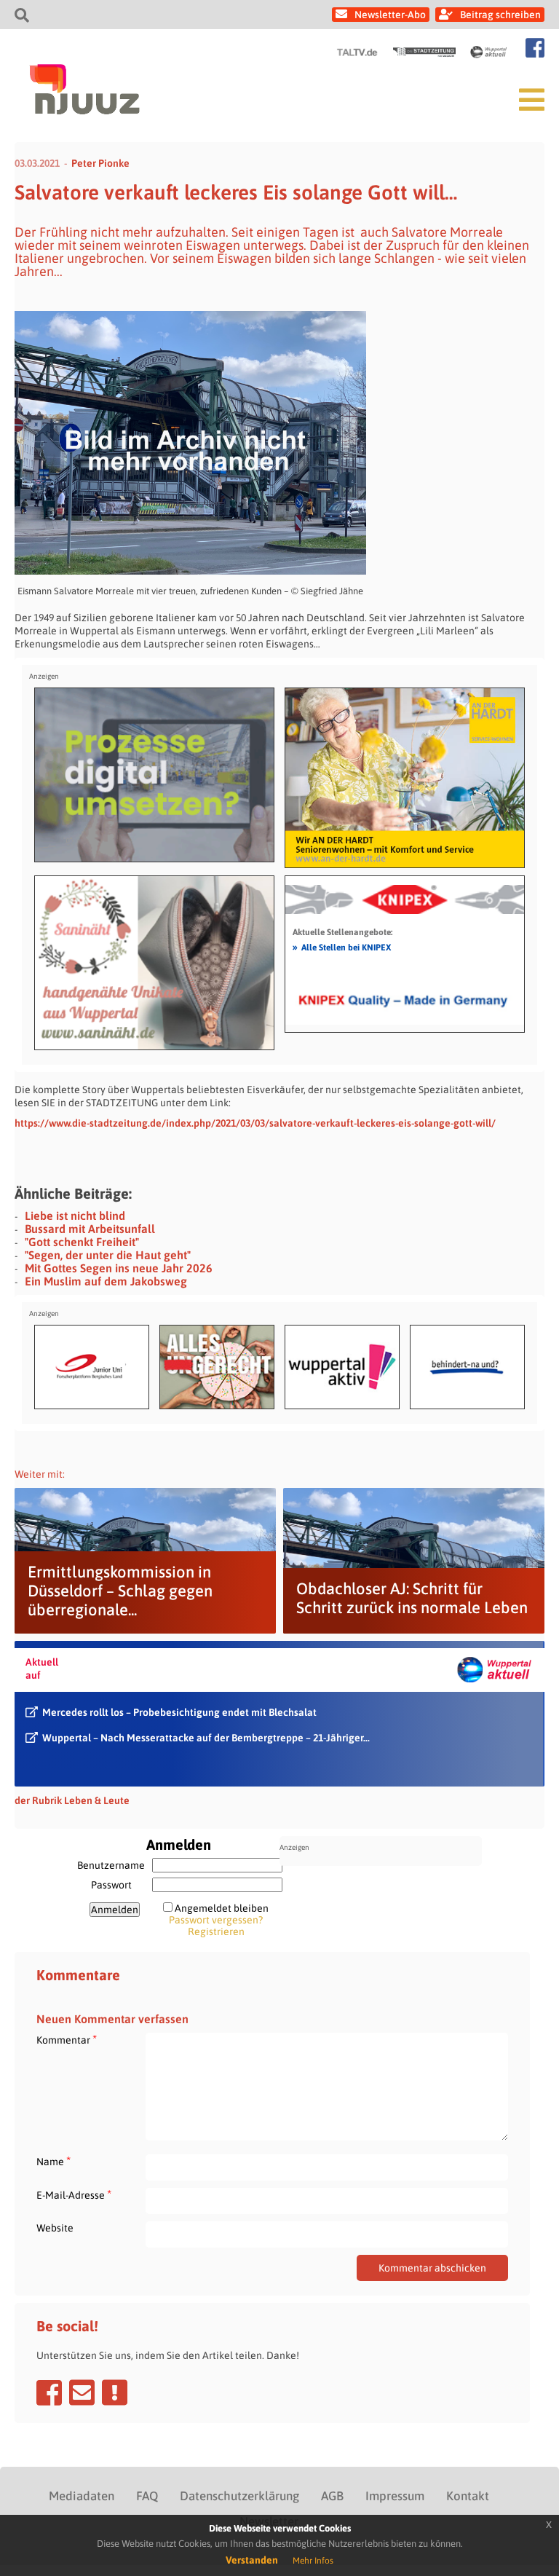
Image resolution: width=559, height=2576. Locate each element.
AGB (332, 2496)
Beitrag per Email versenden (82, 2392)
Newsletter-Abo (390, 15)
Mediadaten (82, 2496)
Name (53, 2161)
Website (55, 2228)
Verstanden (252, 2560)
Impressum (395, 2496)
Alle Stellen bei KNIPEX (342, 947)
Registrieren (216, 1931)
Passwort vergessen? (216, 1920)
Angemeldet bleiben (222, 1908)
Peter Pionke (100, 163)
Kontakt (468, 2496)
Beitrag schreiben (500, 15)
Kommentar (67, 2040)
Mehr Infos (313, 2561)
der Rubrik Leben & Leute (72, 1800)
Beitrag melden (115, 2392)
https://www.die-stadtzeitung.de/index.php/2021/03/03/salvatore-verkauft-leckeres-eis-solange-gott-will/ (255, 1123)
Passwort (111, 1885)
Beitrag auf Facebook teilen (49, 2392)
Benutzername (111, 1865)
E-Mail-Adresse (74, 2195)
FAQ (147, 2496)
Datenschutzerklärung (239, 2496)
